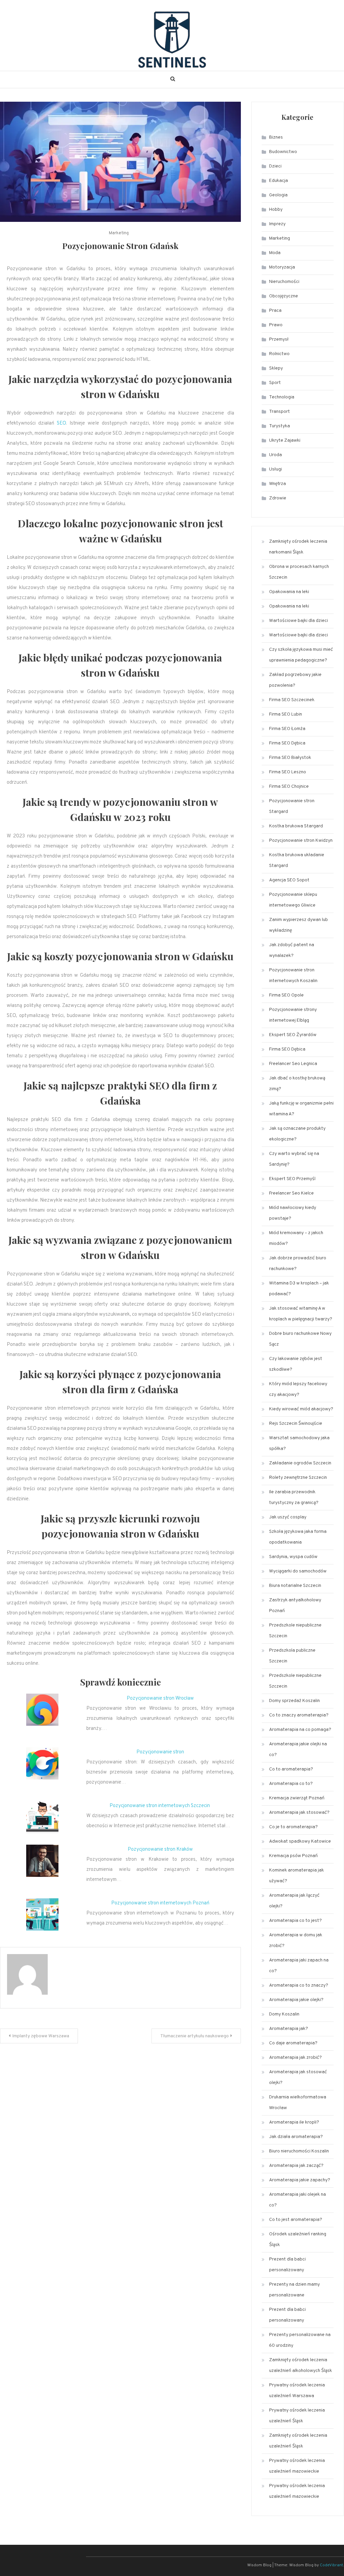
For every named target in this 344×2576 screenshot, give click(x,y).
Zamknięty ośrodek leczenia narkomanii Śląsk (298, 547)
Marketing (119, 233)
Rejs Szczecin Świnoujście (296, 1424)
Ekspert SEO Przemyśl (292, 1179)
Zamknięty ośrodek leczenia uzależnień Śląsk (298, 2441)
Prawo (276, 325)
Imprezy (277, 224)
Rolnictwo (279, 354)
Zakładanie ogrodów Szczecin (300, 1463)
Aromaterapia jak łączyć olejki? (294, 1901)
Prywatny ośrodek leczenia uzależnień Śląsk (297, 2416)
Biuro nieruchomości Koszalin (299, 2151)
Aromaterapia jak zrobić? (295, 2058)
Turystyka (279, 426)
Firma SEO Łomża (287, 729)
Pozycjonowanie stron (160, 1752)
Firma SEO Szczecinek (292, 700)
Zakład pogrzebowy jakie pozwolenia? (295, 680)
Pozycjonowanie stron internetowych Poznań (160, 1903)
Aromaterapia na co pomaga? (300, 1730)
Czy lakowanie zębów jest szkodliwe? (296, 1364)
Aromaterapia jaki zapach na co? (299, 1966)
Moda (275, 253)
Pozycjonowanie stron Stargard (292, 806)
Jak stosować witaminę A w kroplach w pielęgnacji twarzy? (301, 1314)
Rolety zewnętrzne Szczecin (298, 1478)
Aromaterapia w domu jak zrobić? (296, 1940)
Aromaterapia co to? (291, 1784)
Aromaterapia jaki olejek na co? (297, 2200)
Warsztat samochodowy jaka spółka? (299, 1443)
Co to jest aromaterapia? (296, 2220)
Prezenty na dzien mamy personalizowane (294, 2290)
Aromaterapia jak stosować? (299, 1813)
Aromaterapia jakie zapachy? (300, 2180)
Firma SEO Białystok (290, 758)
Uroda (275, 455)
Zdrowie (278, 498)
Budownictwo (283, 152)
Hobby (276, 210)
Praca (275, 311)
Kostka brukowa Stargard (296, 826)
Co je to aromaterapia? (293, 1827)
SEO (61, 423)
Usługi (275, 469)
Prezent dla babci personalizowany (287, 2265)
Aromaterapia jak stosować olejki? (298, 2077)
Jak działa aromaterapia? (296, 2137)
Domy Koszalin (284, 2014)
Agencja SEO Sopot (289, 880)
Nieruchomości (284, 282)
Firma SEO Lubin (286, 714)
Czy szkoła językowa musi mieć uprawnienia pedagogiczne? (301, 655)
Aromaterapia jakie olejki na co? (298, 1749)
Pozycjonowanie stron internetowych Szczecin (160, 1806)
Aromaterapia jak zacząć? (296, 2166)
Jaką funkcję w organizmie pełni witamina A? (301, 1109)
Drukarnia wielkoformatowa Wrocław (298, 2103)
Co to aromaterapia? (291, 1769)
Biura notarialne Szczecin (295, 1586)
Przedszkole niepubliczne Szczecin (295, 1631)
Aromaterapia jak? (289, 2029)
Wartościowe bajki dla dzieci (298, 621)
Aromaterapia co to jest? (295, 1921)
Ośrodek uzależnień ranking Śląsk (298, 2240)
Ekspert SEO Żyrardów (293, 1035)
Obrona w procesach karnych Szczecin (299, 572)
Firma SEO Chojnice (289, 787)
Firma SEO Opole (286, 995)
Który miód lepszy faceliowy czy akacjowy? (298, 1389)
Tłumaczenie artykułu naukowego (195, 2036)
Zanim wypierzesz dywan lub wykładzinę (298, 925)
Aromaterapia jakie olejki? (296, 2000)
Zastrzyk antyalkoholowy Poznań (295, 1606)
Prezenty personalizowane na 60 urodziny (300, 2340)
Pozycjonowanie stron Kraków (160, 1850)
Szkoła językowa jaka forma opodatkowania (298, 1537)
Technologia (282, 397)
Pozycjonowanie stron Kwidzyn (301, 841)
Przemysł (279, 339)
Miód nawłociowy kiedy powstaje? (293, 1213)
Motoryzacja (282, 267)
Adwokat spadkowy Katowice (300, 1841)
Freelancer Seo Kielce (291, 1193)
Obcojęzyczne (284, 296)
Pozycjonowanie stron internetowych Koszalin (293, 976)
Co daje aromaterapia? (293, 2043)
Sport (275, 383)
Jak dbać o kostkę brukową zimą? (297, 1084)
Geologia (278, 195)
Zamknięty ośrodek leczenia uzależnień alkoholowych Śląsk (300, 2365)
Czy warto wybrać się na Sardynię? (294, 1159)
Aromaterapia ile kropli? (294, 2122)
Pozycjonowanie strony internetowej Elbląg (293, 1015)
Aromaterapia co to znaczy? (299, 1985)
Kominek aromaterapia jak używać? (296, 1876)
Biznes (276, 137)
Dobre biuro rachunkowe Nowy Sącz (300, 1339)
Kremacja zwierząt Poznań (297, 1798)
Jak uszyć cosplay (288, 1517)
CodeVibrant (331, 2565)
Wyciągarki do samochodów (298, 1571)
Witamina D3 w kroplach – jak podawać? (299, 1289)
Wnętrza (277, 484)
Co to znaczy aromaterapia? (299, 1715)
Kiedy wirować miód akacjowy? (301, 1409)
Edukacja (278, 181)
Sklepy (276, 368)
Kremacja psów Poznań (293, 1856)
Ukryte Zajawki (285, 441)
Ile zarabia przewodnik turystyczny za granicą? (294, 1497)
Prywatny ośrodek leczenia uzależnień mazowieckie (297, 2466)
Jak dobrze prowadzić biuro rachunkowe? (298, 1263)
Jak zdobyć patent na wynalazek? (292, 950)
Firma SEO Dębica (287, 743)
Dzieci (275, 166)
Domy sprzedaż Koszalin (294, 1701)
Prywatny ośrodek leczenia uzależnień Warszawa (297, 2391)
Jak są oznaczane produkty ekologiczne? (297, 1134)
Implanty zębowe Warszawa (41, 2036)
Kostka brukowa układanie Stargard (297, 860)
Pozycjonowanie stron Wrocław (160, 1698)
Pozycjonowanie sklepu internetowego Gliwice (293, 900)
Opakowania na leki (289, 592)
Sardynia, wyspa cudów (293, 1557)
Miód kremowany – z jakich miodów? (296, 1238)
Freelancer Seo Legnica (293, 1064)
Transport (279, 412)
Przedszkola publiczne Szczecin (292, 1656)
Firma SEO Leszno (288, 772)
